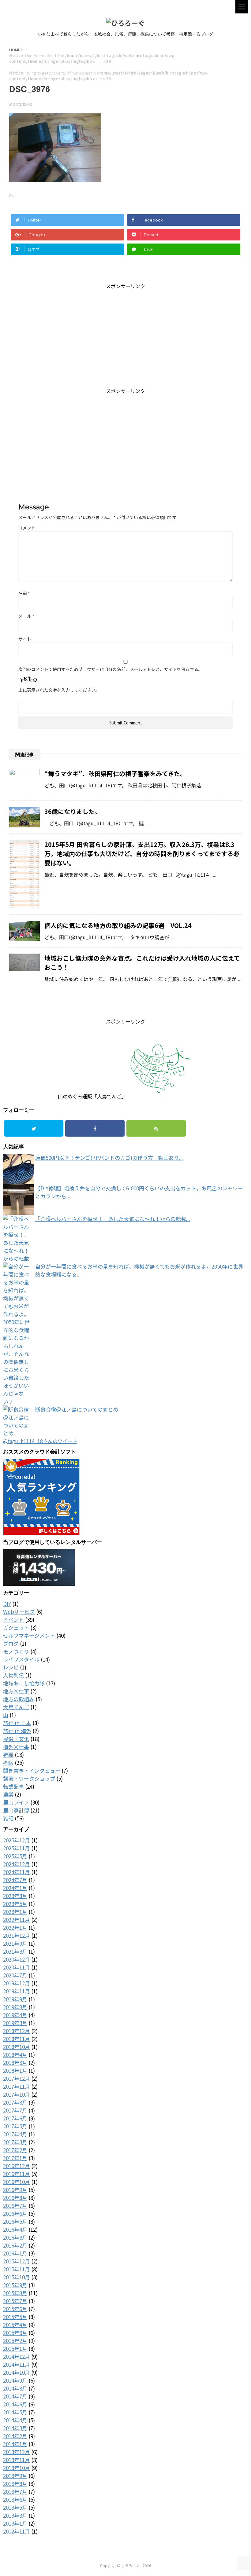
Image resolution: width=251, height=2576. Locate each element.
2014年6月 (15, 2404)
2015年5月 (15, 2317)
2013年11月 (17, 2460)
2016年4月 (15, 2229)
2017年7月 (15, 2110)
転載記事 (13, 1786)
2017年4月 (15, 2134)
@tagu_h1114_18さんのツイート (40, 1441)
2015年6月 (15, 2309)
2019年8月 (15, 2007)
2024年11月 (17, 1872)
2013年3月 (15, 2515)
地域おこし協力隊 (24, 1683)
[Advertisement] (125, 332)
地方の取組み (19, 1699)
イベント (13, 1620)
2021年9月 (15, 1943)
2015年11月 (17, 2269)
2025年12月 (17, 1840)
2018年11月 (17, 2039)
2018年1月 (15, 2070)
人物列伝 (13, 1675)
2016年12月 (17, 2166)
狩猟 (8, 1755)
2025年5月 (15, 1856)
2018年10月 (17, 2047)
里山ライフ (16, 1802)
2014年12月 (17, 2356)
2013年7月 (15, 2492)
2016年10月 (17, 2182)
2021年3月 (15, 1951)
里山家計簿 (16, 1810)
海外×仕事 (16, 1747)
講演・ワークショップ (29, 1778)
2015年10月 (17, 2277)
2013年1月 (15, 2523)
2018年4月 (15, 2055)
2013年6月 (15, 2499)
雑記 (8, 1818)
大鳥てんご (16, 1707)
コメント (27, 528)
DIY (7, 1604)
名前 (24, 593)
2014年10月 (17, 2372)
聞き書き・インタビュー (32, 1770)
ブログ (11, 1643)
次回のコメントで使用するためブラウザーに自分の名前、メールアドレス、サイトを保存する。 (111, 669)
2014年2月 (15, 2436)
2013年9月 (15, 2476)
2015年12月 (17, 2261)
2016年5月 (15, 2221)
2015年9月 (15, 2285)
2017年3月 (15, 2142)
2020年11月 (17, 1967)
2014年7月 (15, 2396)
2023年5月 (15, 1904)
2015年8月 (15, 2293)
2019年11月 (17, 1991)
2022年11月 (17, 1920)
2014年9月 (15, 2380)
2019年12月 (17, 1983)
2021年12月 (17, 1935)
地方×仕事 (16, 1691)
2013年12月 (17, 2452)
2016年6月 (15, 2213)
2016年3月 (15, 2237)
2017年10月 (17, 2094)
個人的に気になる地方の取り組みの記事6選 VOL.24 (118, 925)
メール (26, 616)
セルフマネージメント (29, 1635)
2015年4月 (15, 2325)
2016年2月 (15, 2245)
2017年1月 (15, 2158)
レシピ (11, 1667)
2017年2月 (15, 2150)
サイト (25, 639)
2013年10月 (17, 2468)
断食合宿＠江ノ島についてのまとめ (77, 1409)
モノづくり (16, 1651)
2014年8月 (15, 2388)
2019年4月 (15, 2015)
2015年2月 (15, 2341)
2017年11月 (17, 2086)
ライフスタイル (21, 1659)
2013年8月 (15, 2484)
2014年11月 (17, 2364)
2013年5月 (15, 2507)
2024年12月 (17, 1864)
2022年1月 (15, 1927)
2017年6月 (15, 2118)
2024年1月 (15, 1888)
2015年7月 (15, 2301)
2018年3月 (15, 2063)
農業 (8, 1794)
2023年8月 (15, 1896)
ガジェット (16, 1627)
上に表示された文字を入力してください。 (59, 690)
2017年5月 (15, 2126)
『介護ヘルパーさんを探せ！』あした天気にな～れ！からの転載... (112, 1219)
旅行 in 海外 (17, 1731)
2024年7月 (15, 1880)
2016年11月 (17, 2174)
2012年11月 (17, 2531)
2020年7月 (15, 1975)
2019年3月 (15, 2023)
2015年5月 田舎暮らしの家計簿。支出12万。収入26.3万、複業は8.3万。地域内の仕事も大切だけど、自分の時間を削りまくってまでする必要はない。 (142, 854)
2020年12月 (17, 1959)
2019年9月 (15, 1999)
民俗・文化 (16, 1739)
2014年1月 (15, 2444)
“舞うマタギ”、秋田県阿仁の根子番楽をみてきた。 (115, 773)
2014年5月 (15, 2412)
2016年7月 (15, 2206)
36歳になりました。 (73, 811)
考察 (8, 1763)
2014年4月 (15, 2420)
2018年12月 (17, 2031)
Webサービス (19, 1612)
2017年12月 (17, 2078)
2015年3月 (15, 2333)
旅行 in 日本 (17, 1723)
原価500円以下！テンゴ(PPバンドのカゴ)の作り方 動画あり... (109, 1158)
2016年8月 (15, 2198)
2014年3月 (15, 2428)
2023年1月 (15, 1912)
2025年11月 (17, 1848)
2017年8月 (15, 2102)
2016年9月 (15, 2190)
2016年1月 (15, 2253)
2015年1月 (15, 2349)
